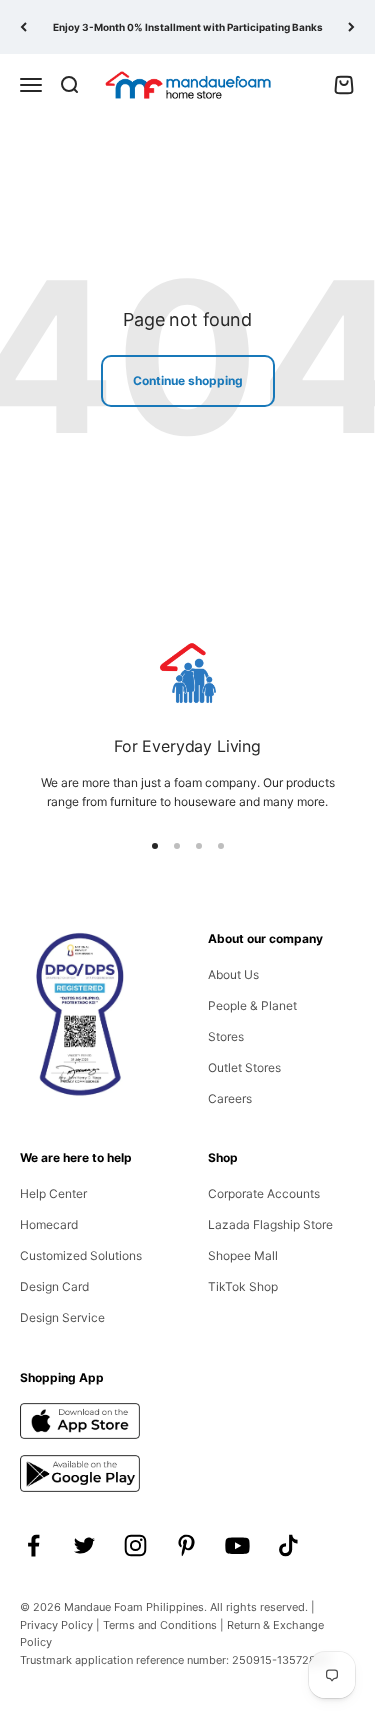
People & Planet (252, 1005)
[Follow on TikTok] (288, 1545)
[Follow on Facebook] (33, 1545)
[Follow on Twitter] (84, 1545)
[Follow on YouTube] (237, 1545)
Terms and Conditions (160, 1625)
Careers (230, 1098)
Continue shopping (188, 380)
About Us (233, 974)
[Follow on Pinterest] (186, 1545)
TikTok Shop (243, 1286)
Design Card (54, 1286)
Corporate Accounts (264, 1193)
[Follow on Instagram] (135, 1545)
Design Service (62, 1317)
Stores (226, 1036)
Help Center (53, 1193)
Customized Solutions (81, 1255)
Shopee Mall (243, 1255)
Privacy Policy (56, 1625)
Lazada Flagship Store (270, 1224)
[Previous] (23, 27)
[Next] (351, 27)
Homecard (49, 1224)
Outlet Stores (244, 1067)
